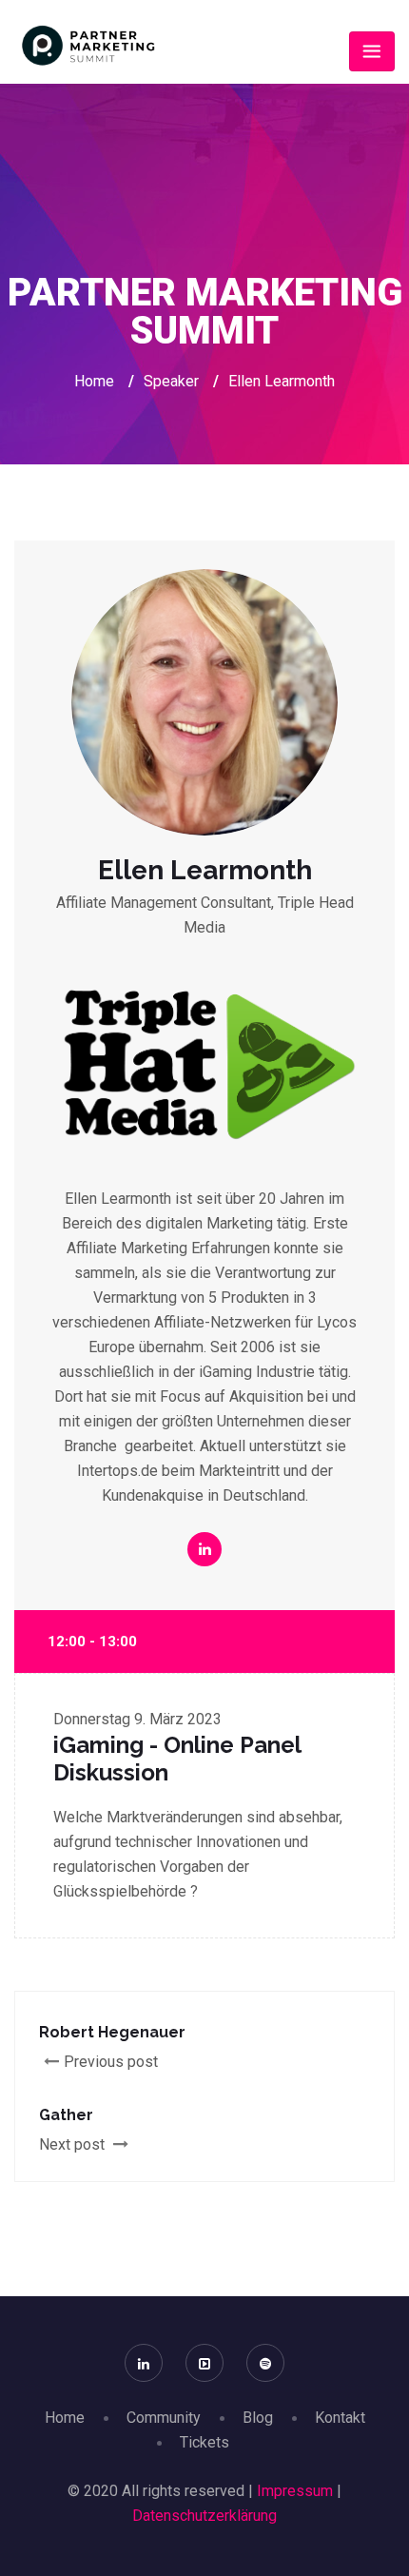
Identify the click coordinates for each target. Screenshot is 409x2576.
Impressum (295, 2491)
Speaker (171, 381)
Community (164, 2418)
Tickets (204, 2442)
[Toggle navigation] (372, 51)
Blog (258, 2418)
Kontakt (340, 2418)
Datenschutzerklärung (204, 2516)
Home (94, 381)
